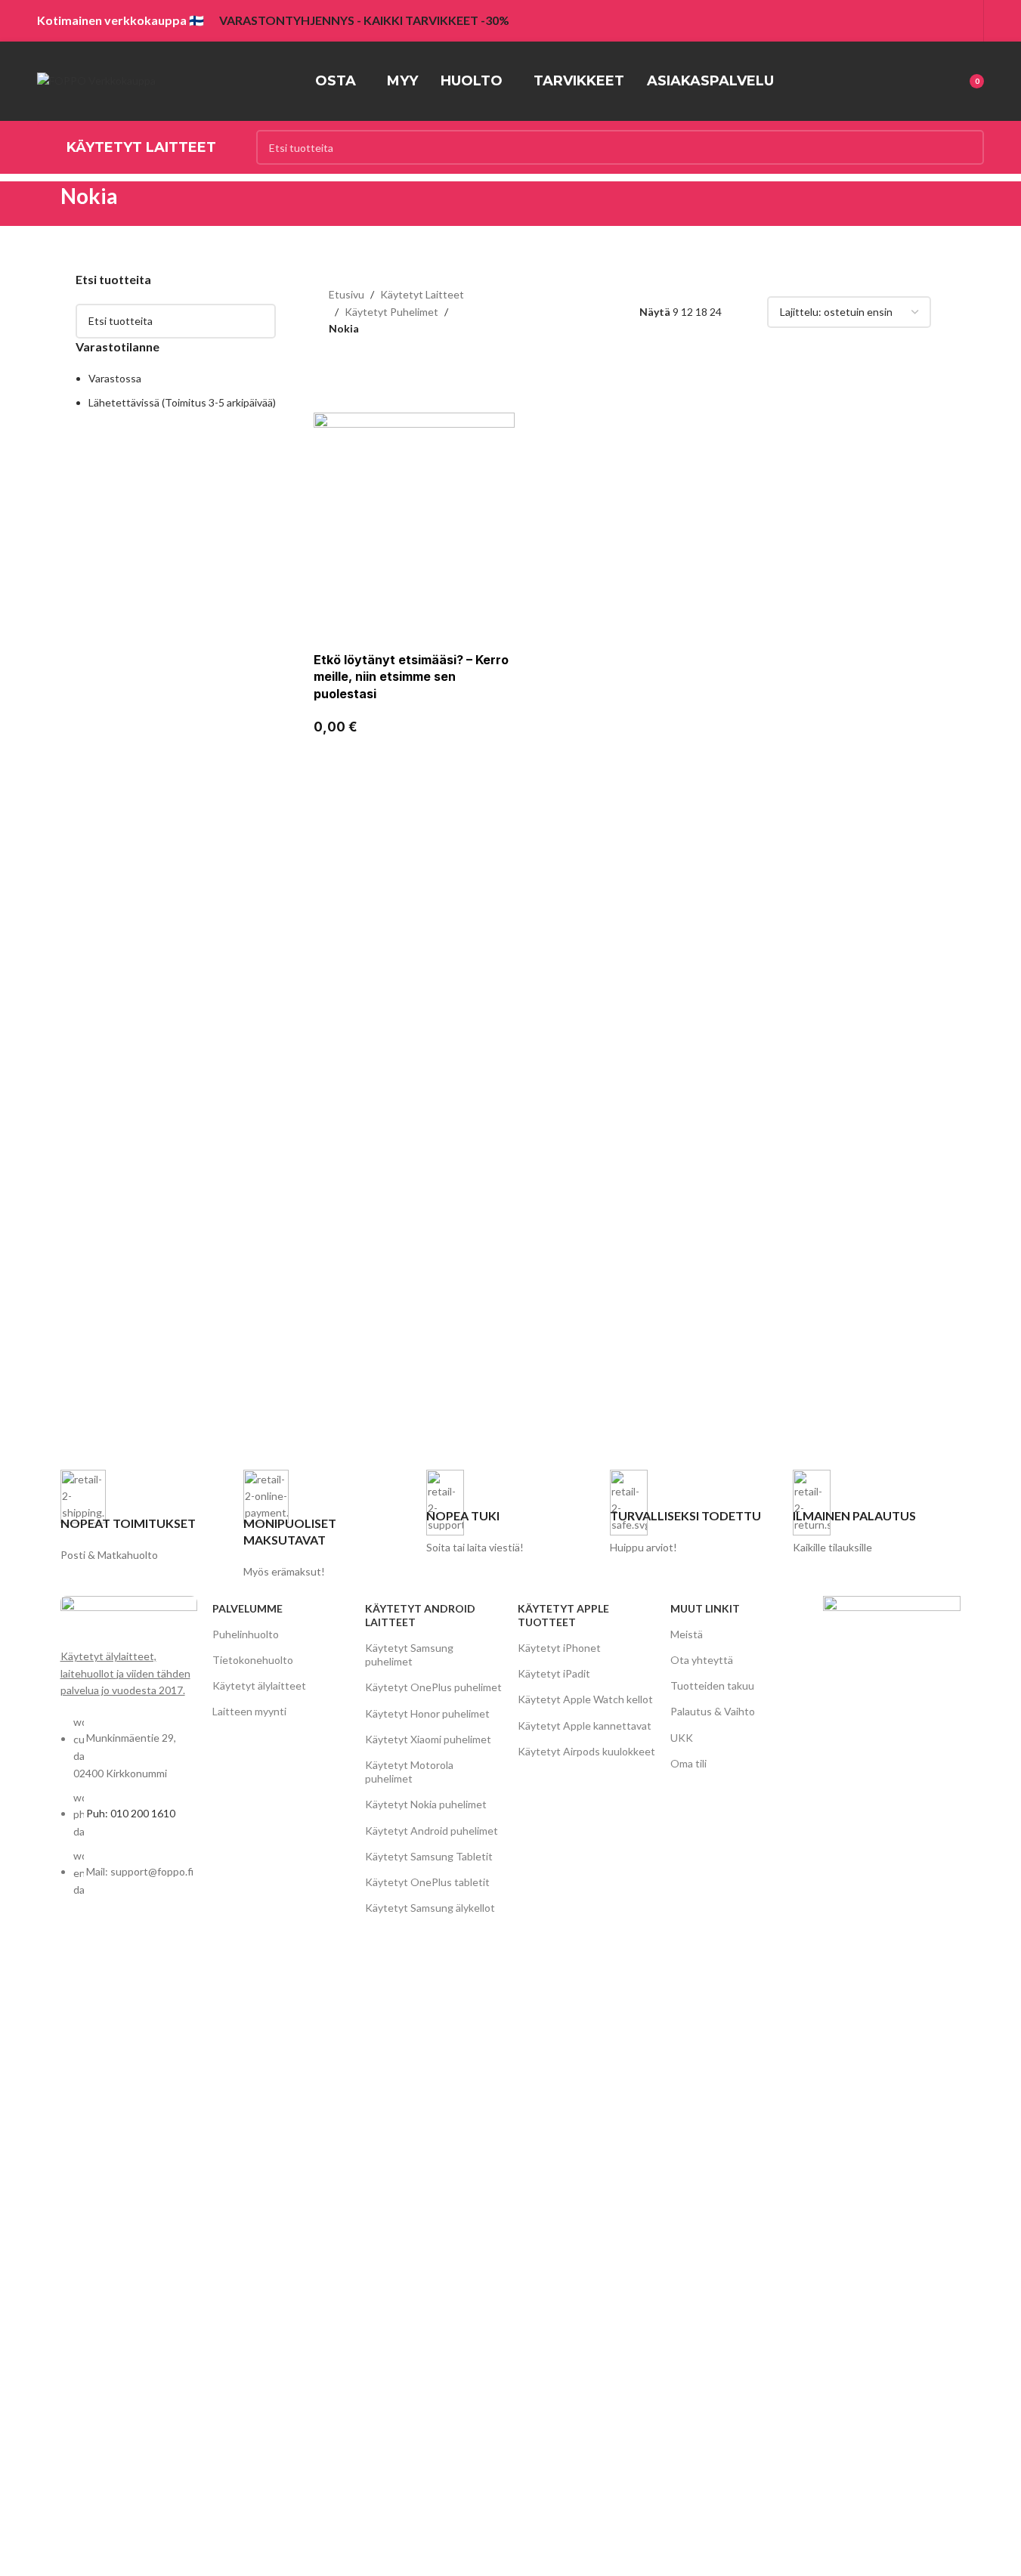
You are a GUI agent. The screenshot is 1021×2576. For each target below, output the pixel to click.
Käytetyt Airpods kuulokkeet (586, 1751)
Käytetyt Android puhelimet (432, 1831)
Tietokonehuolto (253, 1660)
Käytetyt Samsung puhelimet (409, 1654)
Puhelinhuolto (246, 1634)
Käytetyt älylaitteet (259, 1685)
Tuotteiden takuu (712, 1685)
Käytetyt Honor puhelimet (427, 1713)
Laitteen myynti (249, 1711)
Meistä (687, 1634)
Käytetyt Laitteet (422, 294)
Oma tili (688, 1763)
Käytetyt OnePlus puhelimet (433, 1687)
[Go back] (42, 204)
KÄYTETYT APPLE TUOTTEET (563, 1615)
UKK (682, 1738)
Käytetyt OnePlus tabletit (427, 1882)
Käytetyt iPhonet (559, 1648)
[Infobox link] (144, 1517)
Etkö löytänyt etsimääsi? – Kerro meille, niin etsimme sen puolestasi (411, 677)
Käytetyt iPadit (554, 1673)
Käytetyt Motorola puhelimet (409, 1772)
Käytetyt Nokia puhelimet (426, 1804)
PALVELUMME (248, 1608)
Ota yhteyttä (702, 1660)
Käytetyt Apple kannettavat (585, 1726)
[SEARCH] (967, 147)
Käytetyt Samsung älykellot (430, 1908)
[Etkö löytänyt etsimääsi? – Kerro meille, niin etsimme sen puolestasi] (414, 512)
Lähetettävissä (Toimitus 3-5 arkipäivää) (182, 402)
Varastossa (115, 378)
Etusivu (347, 294)
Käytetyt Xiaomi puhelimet (428, 1739)
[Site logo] (96, 80)
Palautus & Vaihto (713, 1711)
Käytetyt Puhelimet (391, 312)
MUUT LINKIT (705, 1608)
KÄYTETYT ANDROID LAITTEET (420, 1615)
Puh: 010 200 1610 (131, 1813)
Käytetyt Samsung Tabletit (429, 1856)
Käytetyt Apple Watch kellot (585, 1699)
